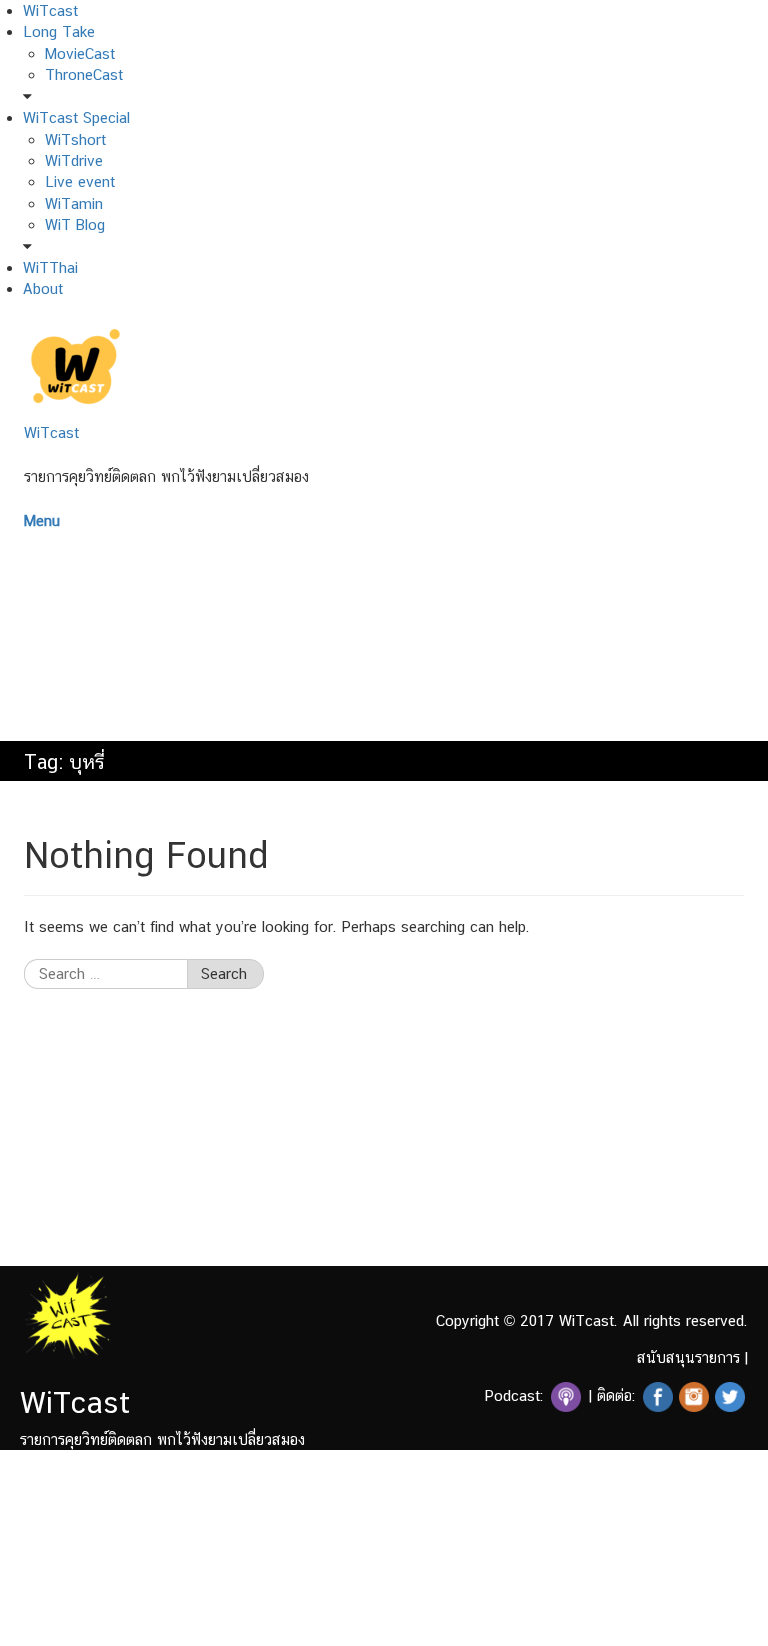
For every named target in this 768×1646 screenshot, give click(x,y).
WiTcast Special (76, 117)
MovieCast (80, 53)
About (43, 288)
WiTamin (74, 203)
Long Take (59, 31)
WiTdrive (74, 160)
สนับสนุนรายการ (688, 1357)
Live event (80, 181)
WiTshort (75, 139)
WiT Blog (75, 224)
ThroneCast (84, 74)
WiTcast (50, 10)
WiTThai (50, 267)
